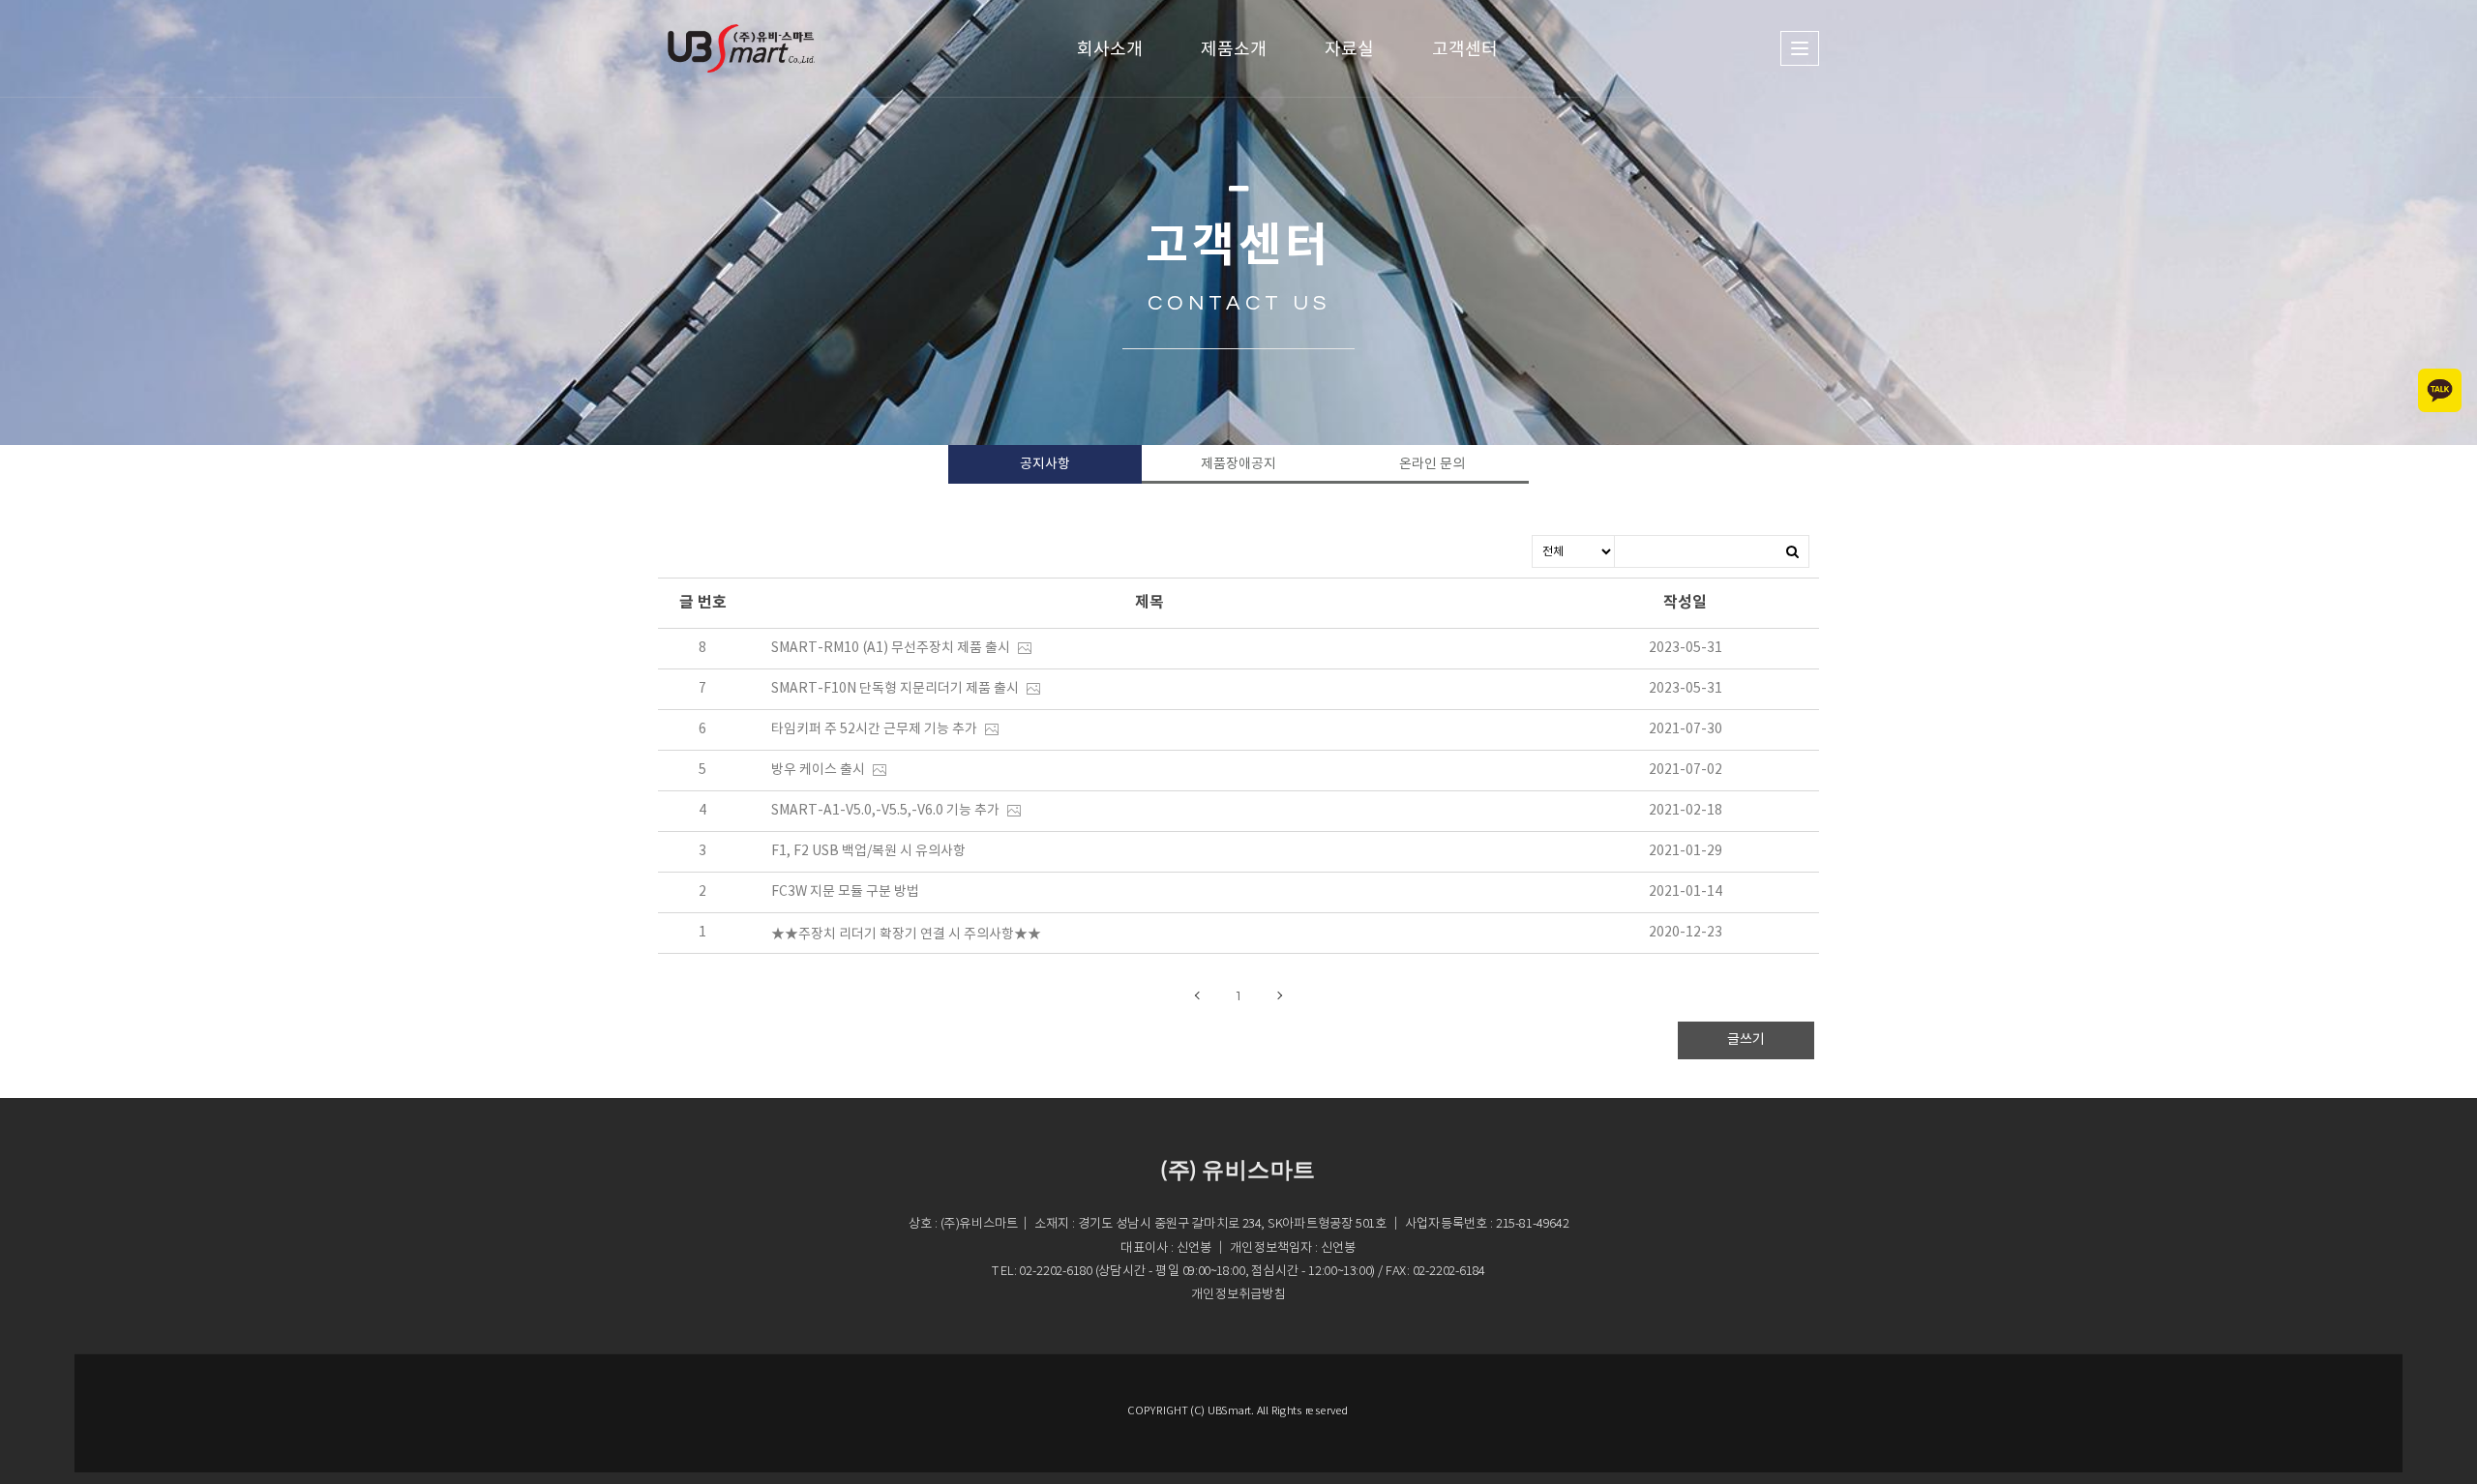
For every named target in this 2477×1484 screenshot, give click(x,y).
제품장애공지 (1238, 464)
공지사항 (1045, 464)
